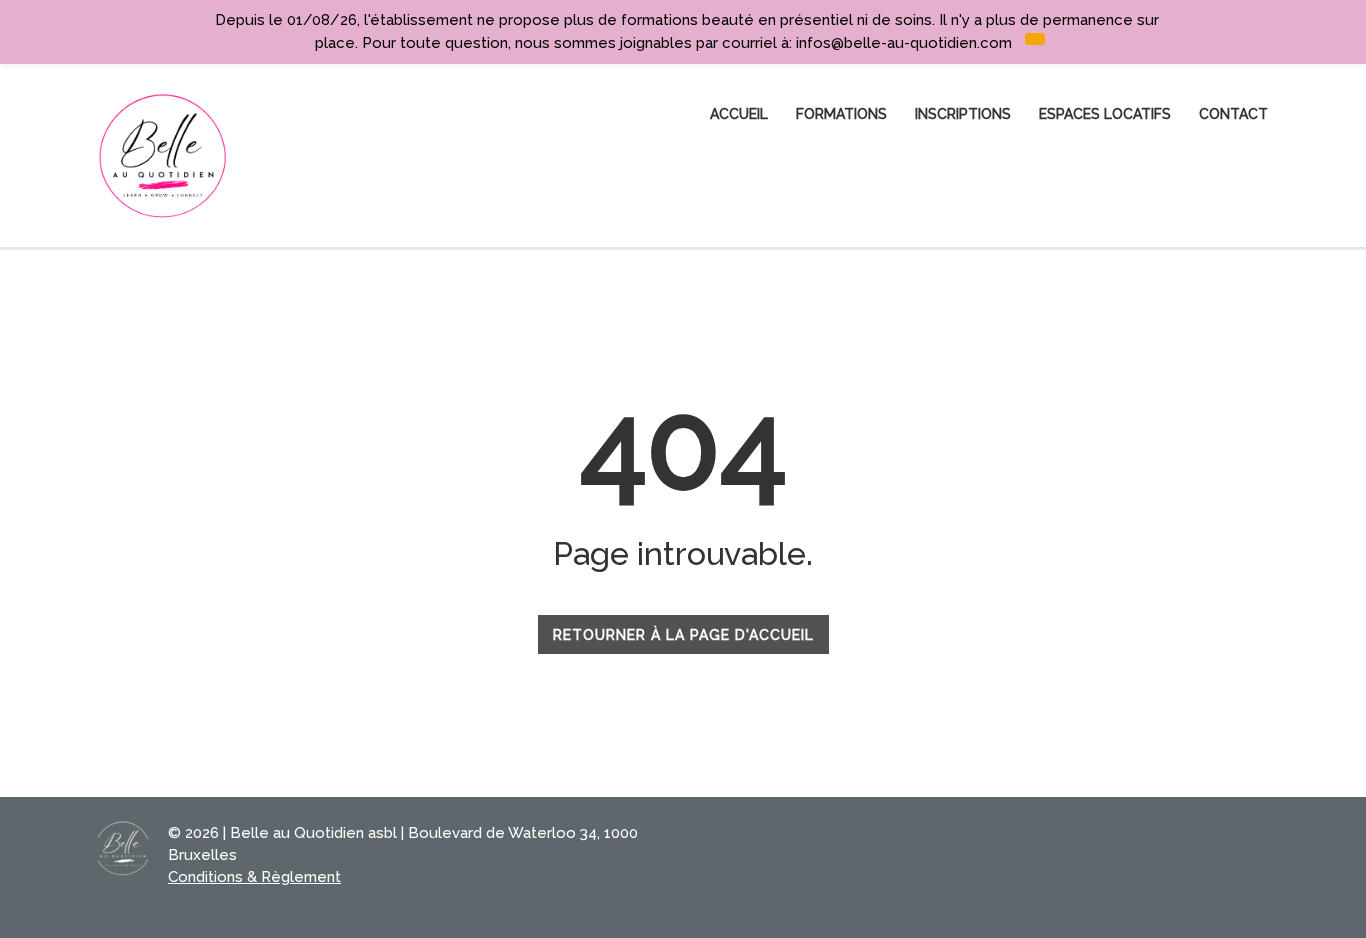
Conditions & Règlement (254, 877)
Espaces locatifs (1105, 114)
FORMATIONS (841, 114)
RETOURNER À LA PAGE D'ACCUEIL (683, 635)
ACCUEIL (739, 114)
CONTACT (1233, 114)
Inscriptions (963, 114)
